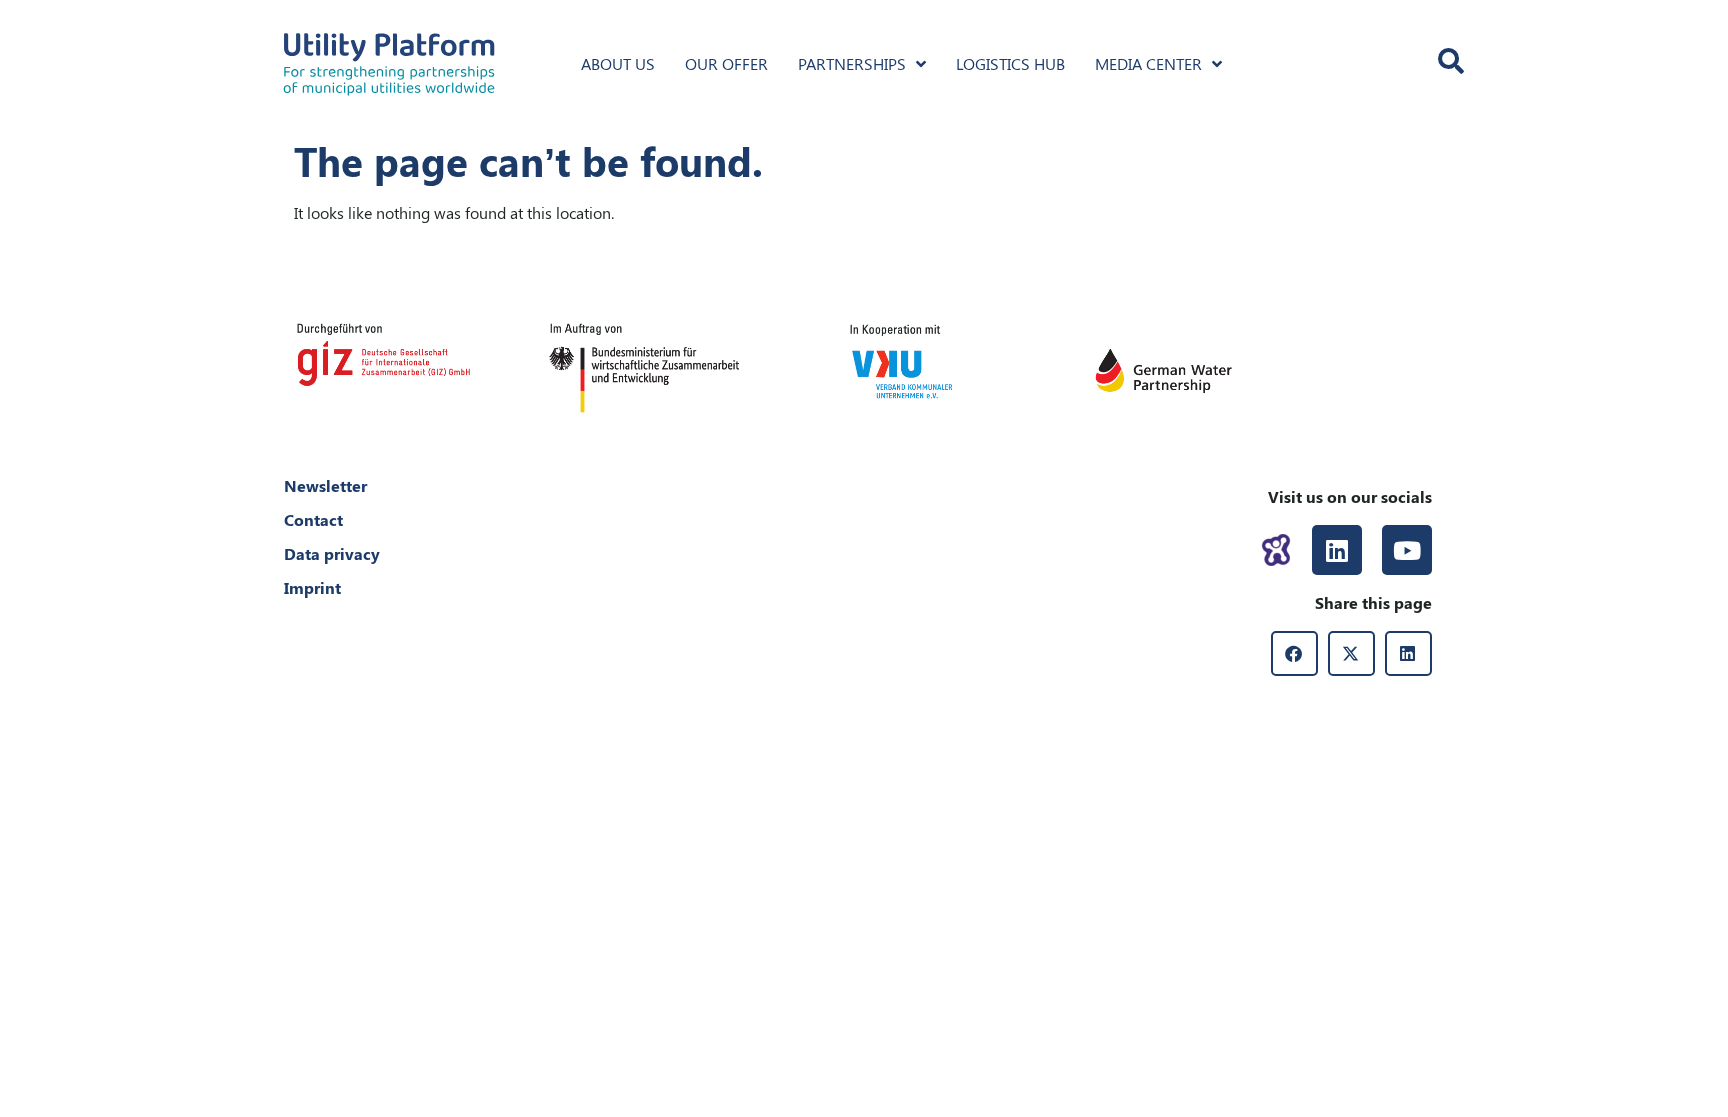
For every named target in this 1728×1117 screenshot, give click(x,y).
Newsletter (325, 485)
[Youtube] (1407, 550)
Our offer (726, 63)
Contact (313, 519)
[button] (1294, 653)
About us (618, 63)
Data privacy (332, 553)
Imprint (312, 587)
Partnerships (852, 63)
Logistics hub (1010, 63)
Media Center (1148, 63)
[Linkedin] (1337, 550)
